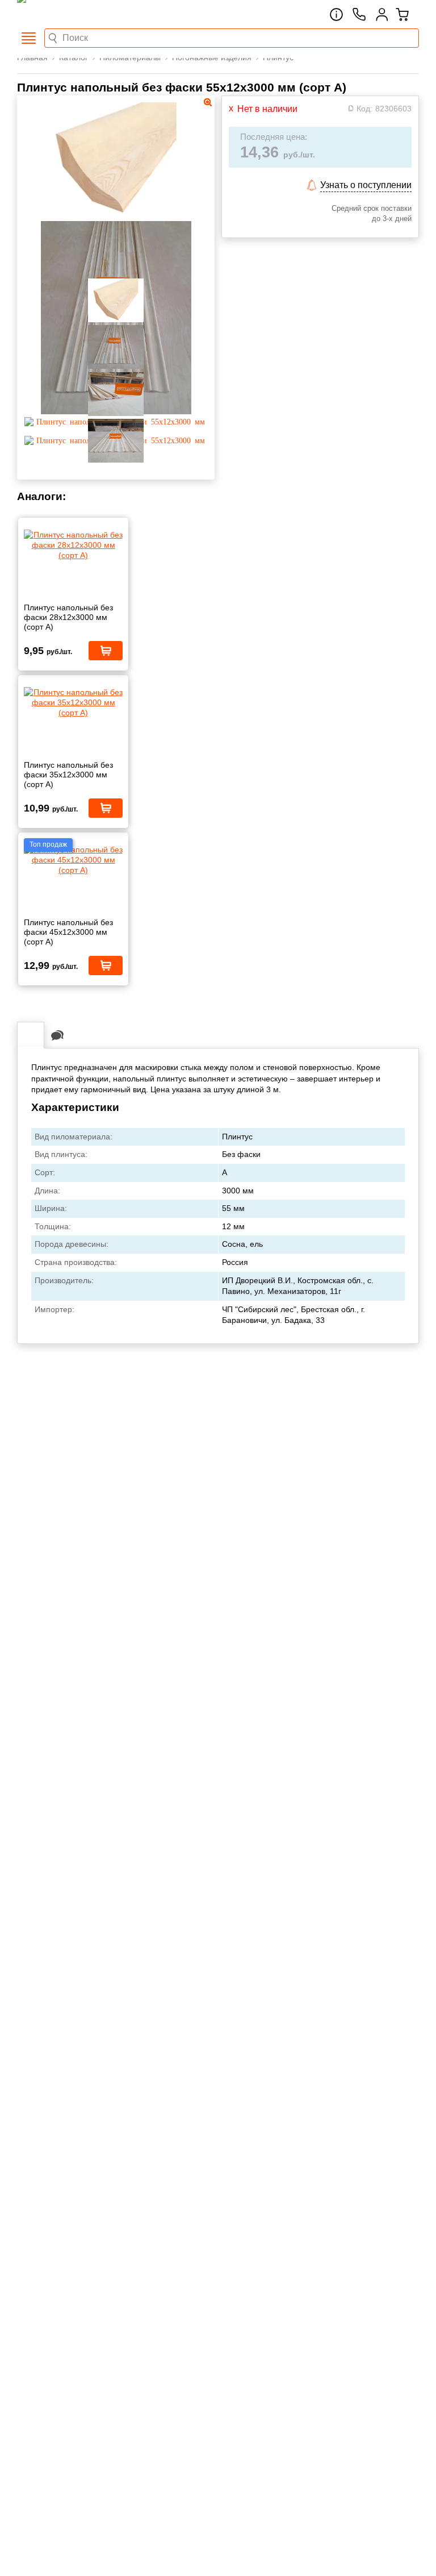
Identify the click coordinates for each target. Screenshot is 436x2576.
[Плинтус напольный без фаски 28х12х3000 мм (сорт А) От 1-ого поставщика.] (73, 545)
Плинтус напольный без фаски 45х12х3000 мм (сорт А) (68, 932)
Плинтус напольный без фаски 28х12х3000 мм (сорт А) (68, 617)
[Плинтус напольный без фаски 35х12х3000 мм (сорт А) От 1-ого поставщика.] (73, 703)
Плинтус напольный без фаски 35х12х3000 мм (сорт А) (68, 775)
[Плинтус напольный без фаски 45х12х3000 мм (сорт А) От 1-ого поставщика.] (73, 860)
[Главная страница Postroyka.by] (65, 14)
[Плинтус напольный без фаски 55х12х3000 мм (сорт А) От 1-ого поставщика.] (116, 214)
